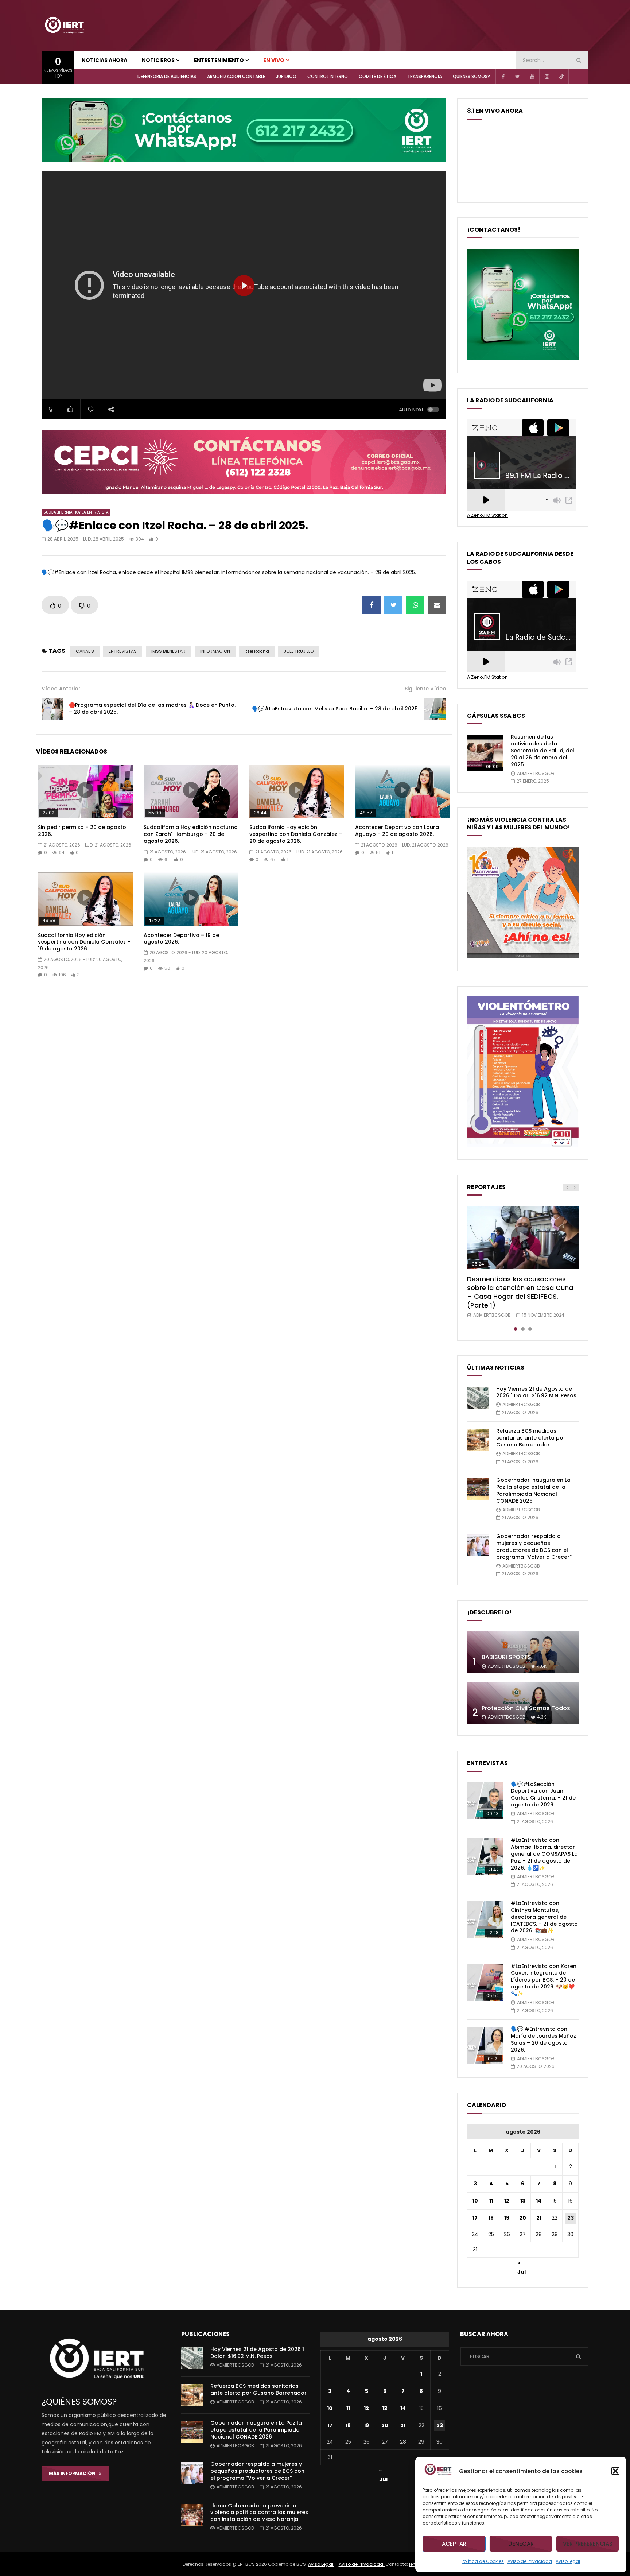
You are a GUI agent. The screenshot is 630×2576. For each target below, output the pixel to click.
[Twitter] (517, 77)
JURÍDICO (286, 76)
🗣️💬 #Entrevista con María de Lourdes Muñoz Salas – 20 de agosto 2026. (543, 2039)
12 (507, 2201)
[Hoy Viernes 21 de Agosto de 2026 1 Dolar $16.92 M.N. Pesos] (478, 1398)
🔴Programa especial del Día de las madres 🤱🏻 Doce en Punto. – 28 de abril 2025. (152, 708)
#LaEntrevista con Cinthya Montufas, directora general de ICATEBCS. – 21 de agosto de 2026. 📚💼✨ (544, 1917)
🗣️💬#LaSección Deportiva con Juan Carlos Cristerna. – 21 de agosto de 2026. (543, 1795)
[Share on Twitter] (393, 605)
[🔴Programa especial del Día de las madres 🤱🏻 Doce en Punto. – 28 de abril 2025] (52, 709)
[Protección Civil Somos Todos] (523, 1703)
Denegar (521, 2544)
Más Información (74, 2473)
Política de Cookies (483, 2561)
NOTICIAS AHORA (104, 60)
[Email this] (437, 605)
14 (539, 2201)
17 (475, 2218)
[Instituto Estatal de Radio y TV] (64, 26)
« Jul (522, 2264)
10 (475, 2201)
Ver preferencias (588, 2544)
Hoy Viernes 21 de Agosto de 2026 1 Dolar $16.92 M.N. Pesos (536, 1392)
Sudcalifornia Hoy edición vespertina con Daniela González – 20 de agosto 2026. (296, 834)
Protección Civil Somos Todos (526, 1708)
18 (491, 2218)
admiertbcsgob (536, 773)
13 (523, 2201)
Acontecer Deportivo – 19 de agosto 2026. (181, 939)
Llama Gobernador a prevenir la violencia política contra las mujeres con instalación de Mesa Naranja (259, 2513)
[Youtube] (532, 77)
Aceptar (454, 2544)
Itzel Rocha (257, 651)
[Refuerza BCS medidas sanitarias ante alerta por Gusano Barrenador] (478, 1440)
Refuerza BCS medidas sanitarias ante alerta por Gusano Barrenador (531, 1438)
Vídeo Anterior (61, 689)
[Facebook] (503, 77)
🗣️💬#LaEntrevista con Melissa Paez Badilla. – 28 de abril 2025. (335, 709)
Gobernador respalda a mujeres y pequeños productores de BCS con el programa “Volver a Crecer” (534, 1547)
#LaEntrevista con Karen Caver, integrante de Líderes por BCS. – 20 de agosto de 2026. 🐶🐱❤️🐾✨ (544, 1980)
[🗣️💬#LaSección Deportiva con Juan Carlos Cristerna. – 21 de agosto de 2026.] (485, 1801)
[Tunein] (576, 77)
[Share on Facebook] (372, 605)
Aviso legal (568, 2561)
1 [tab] (516, 1329)
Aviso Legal (321, 2564)
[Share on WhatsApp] (415, 605)
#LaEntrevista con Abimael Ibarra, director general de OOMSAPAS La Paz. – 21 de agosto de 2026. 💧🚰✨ (544, 1854)
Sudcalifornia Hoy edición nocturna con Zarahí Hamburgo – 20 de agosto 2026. (191, 834)
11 (491, 2201)
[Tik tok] (561, 77)
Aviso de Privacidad (530, 2561)
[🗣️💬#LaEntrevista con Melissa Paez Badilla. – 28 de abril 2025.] (435, 709)
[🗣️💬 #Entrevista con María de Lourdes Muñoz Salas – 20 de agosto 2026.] (485, 2045)
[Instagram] (547, 77)
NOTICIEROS (158, 60)
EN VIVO (274, 60)
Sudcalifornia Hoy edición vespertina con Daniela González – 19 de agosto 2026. (84, 942)
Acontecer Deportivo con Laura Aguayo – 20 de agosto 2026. (397, 831)
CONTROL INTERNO (328, 76)
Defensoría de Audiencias (167, 76)
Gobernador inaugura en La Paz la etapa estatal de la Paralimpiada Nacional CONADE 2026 (533, 1490)
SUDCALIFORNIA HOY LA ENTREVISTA (76, 512)
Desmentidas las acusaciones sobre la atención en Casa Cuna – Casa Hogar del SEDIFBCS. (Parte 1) (520, 1292)
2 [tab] (523, 1329)
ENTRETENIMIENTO (219, 60)
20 (523, 2218)
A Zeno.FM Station (487, 515)
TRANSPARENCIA (425, 76)
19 (507, 2218)
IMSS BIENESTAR (168, 651)
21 (539, 2218)
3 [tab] (530, 1329)
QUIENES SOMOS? (471, 76)
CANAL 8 (85, 651)
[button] (615, 2471)
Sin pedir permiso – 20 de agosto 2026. (82, 831)
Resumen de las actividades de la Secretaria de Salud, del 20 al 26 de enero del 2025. (542, 751)
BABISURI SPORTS (506, 1657)
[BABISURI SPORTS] (523, 1652)
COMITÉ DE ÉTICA (378, 76)
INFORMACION (215, 651)
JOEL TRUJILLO (299, 651)
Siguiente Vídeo (425, 689)
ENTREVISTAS (123, 651)
